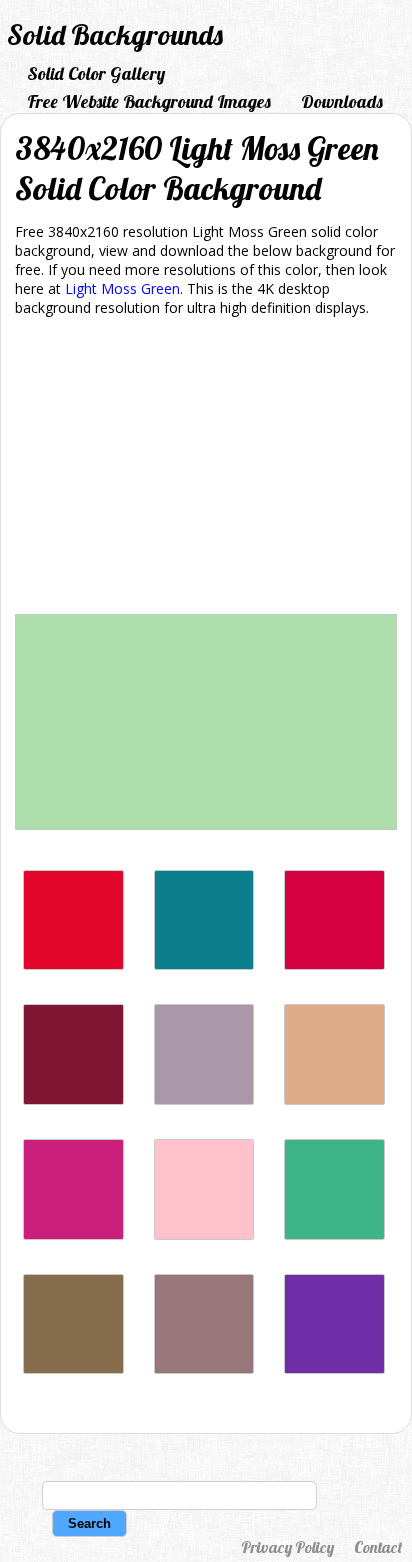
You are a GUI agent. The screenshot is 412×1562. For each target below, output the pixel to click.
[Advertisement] (206, 469)
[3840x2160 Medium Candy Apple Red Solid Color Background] (73, 964)
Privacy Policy (287, 1547)
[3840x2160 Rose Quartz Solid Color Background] (204, 1099)
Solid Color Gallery (96, 73)
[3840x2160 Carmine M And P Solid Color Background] (334, 964)
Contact (378, 1547)
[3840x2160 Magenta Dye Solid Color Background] (73, 1234)
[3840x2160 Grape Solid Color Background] (334, 1368)
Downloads (342, 101)
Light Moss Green (122, 288)
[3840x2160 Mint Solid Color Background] (334, 1234)
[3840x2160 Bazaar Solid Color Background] (204, 1368)
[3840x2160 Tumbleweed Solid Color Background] (334, 1099)
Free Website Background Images (149, 101)
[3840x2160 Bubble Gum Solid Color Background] (204, 1234)
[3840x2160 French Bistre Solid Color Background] (73, 1368)
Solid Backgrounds (115, 34)
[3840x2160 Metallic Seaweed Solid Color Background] (204, 964)
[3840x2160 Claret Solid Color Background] (73, 1099)
